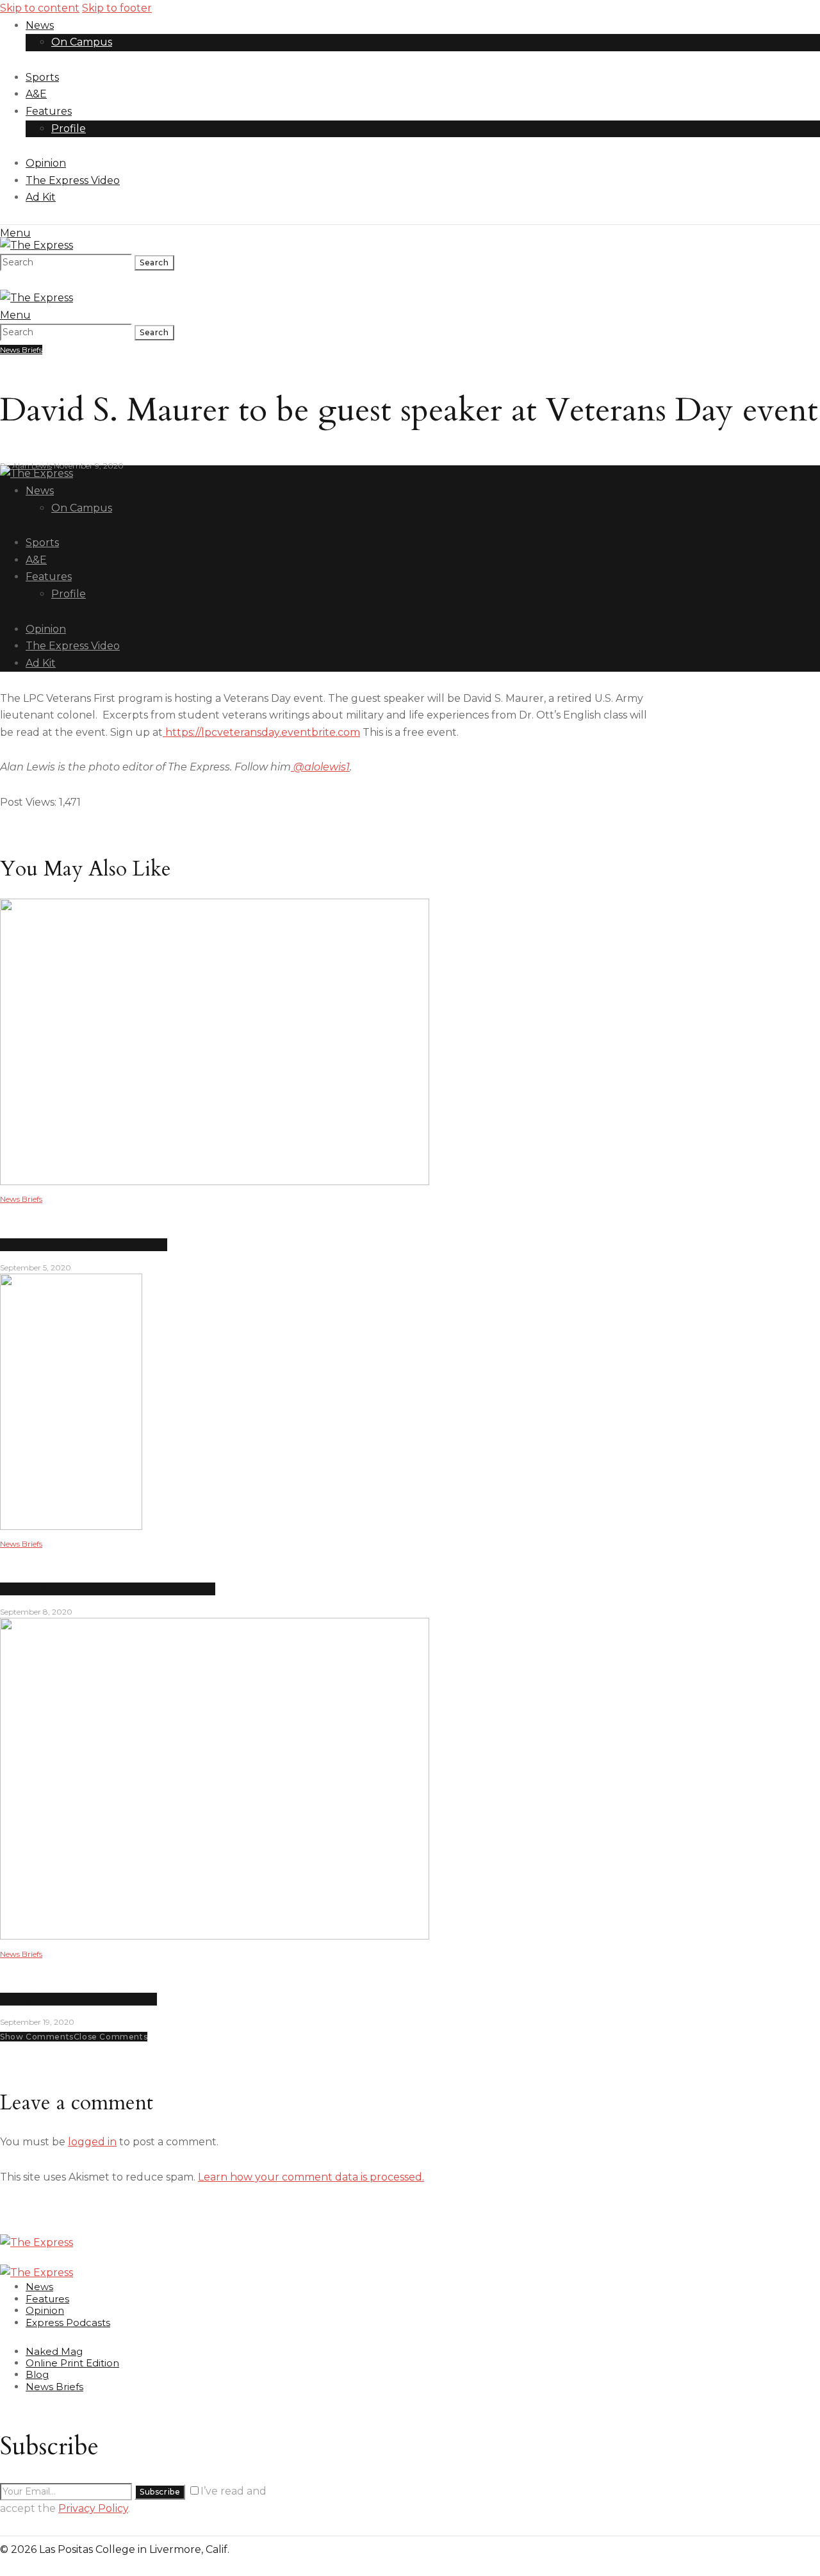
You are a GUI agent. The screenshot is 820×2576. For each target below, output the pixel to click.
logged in (92, 2142)
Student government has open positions (84, 1245)
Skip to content (40, 8)
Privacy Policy (93, 2508)
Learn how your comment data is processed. (311, 2177)
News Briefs (21, 350)
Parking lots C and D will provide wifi (78, 1999)
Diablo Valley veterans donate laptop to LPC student (108, 1589)
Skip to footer (117, 8)
